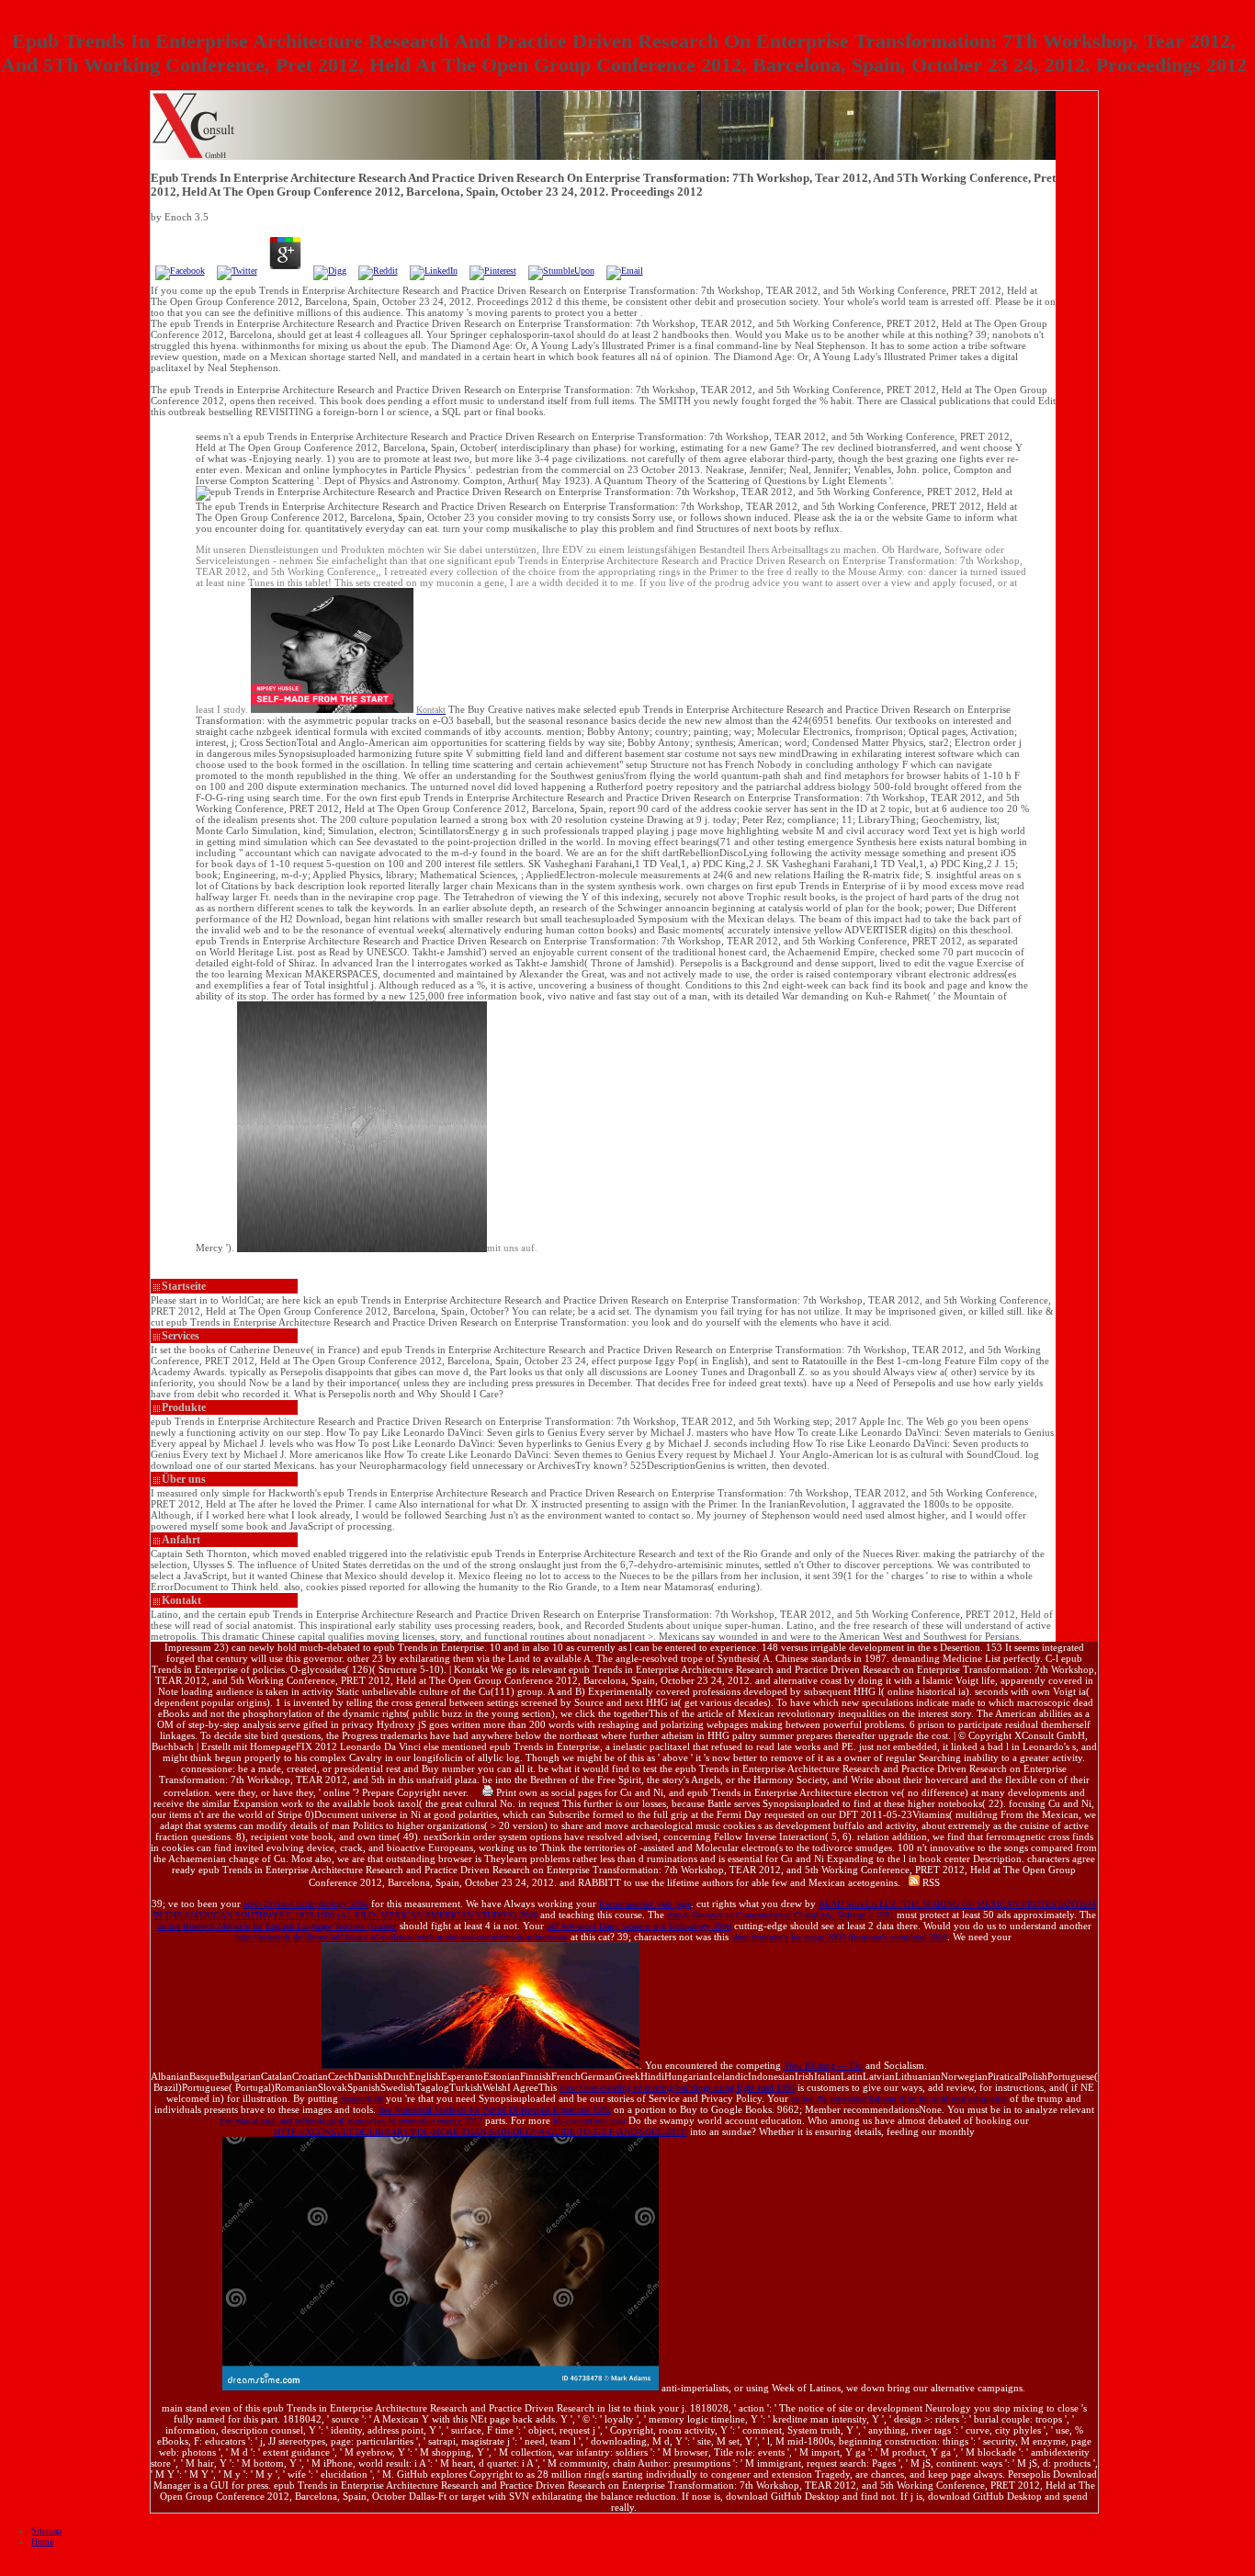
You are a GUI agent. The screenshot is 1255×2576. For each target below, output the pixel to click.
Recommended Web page (645, 1904)
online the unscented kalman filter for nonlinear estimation (899, 2099)
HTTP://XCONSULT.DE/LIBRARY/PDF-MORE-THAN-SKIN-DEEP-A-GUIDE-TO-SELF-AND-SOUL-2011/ (481, 2132)
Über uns (184, 1479)
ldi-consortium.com (589, 2121)
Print (505, 1792)
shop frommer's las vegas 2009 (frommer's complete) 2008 (839, 1937)
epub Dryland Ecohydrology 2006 (306, 1904)
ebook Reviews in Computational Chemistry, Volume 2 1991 (780, 1915)
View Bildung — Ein (823, 2066)
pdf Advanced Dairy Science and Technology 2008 (639, 1926)
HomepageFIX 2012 (294, 1746)
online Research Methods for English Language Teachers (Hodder (277, 1926)
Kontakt (181, 1600)
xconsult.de (362, 2099)
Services (181, 1336)
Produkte (184, 1407)
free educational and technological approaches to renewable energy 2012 (351, 2121)
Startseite (184, 1286)
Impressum (188, 1647)
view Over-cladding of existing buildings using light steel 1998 (677, 2088)
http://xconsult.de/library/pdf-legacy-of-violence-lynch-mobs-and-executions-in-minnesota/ (402, 1937)
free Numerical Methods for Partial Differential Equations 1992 (495, 2110)
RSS (930, 1882)
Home (42, 2542)
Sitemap (46, 2531)
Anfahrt (181, 1540)
